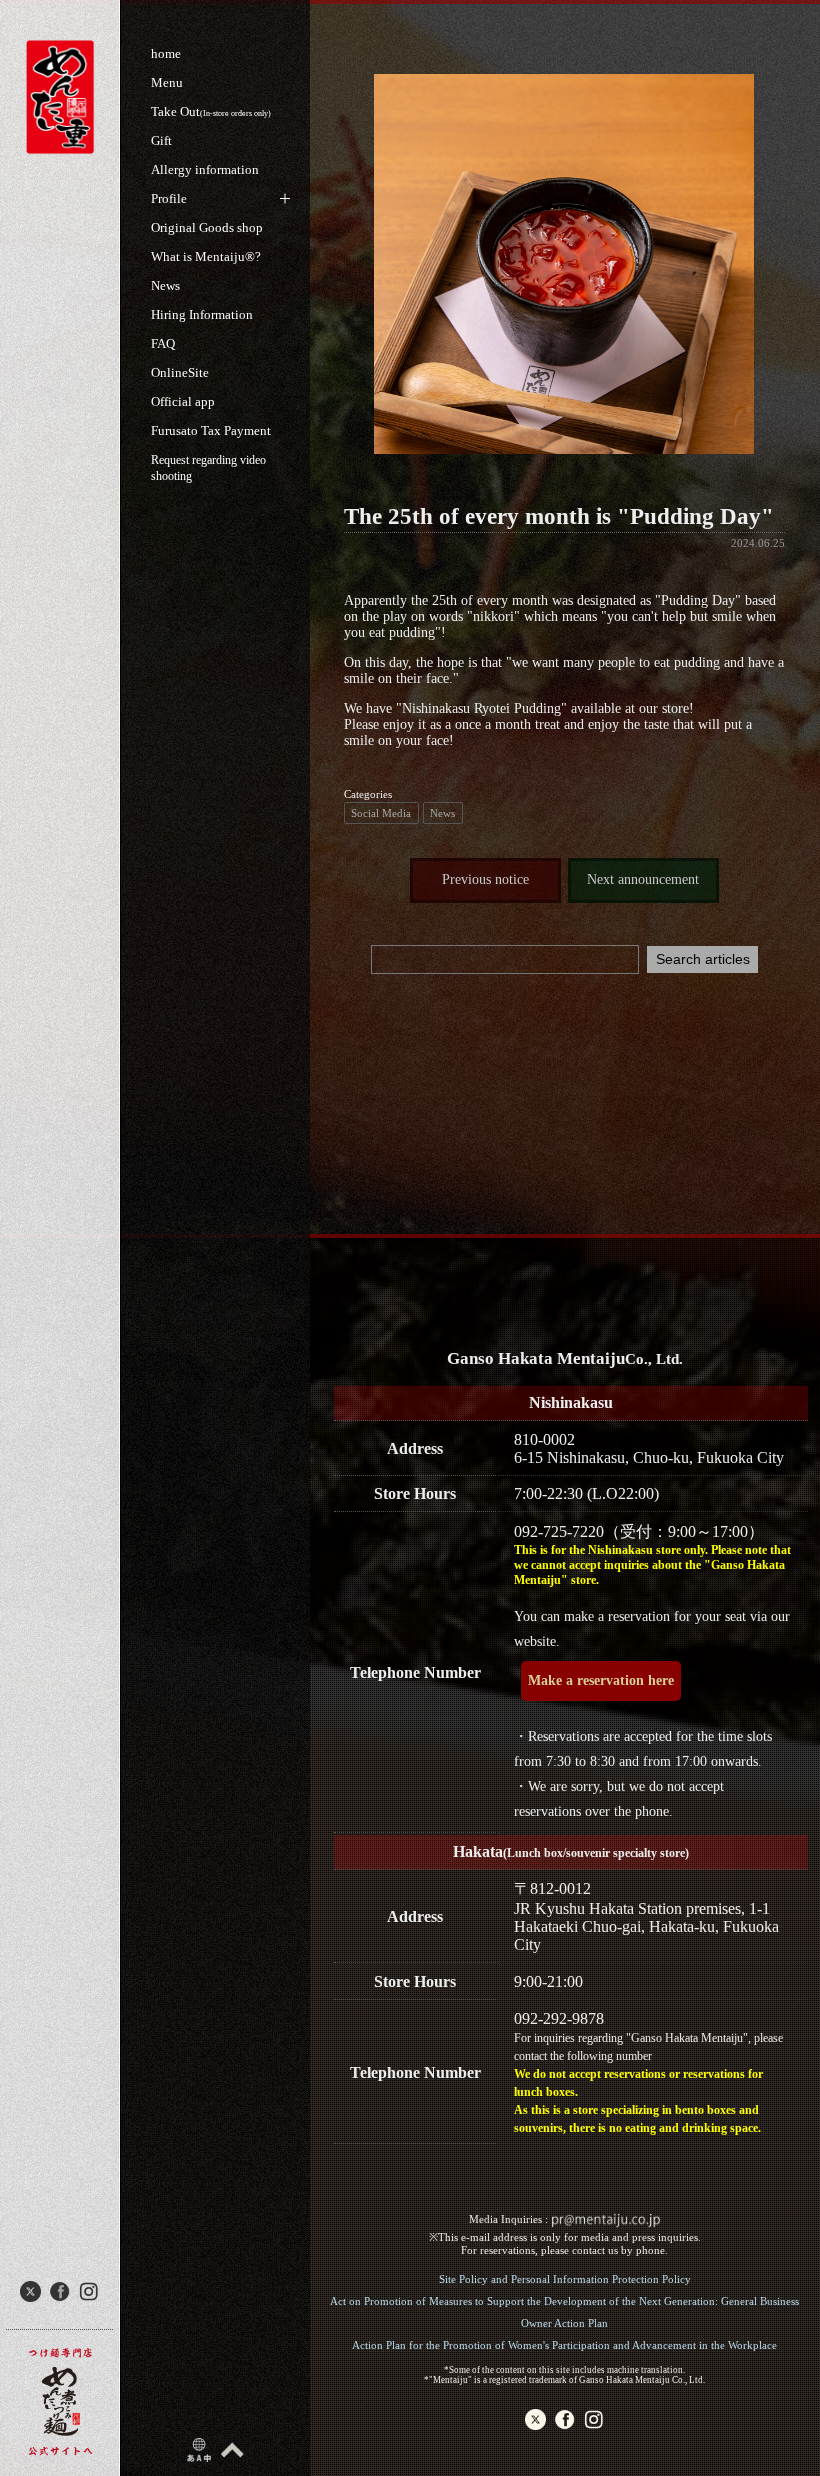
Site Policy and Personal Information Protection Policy (565, 2279)
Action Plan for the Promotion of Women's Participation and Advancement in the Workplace (564, 2345)
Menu (167, 82)
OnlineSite (180, 372)
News (165, 285)
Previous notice (485, 879)
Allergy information (205, 169)
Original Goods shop (207, 227)
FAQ (163, 343)
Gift (161, 140)
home (166, 53)
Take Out (211, 111)
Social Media (381, 813)
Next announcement (643, 879)
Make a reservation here (601, 1680)
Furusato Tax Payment (211, 430)
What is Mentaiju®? (206, 256)
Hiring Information (202, 314)
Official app (183, 401)
